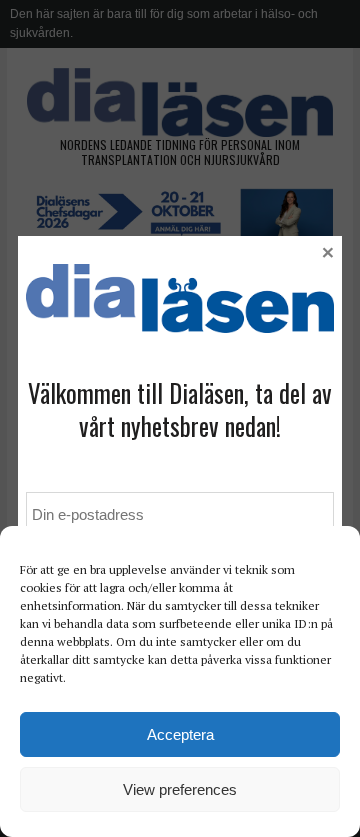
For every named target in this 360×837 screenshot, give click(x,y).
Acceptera (180, 734)
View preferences (180, 789)
